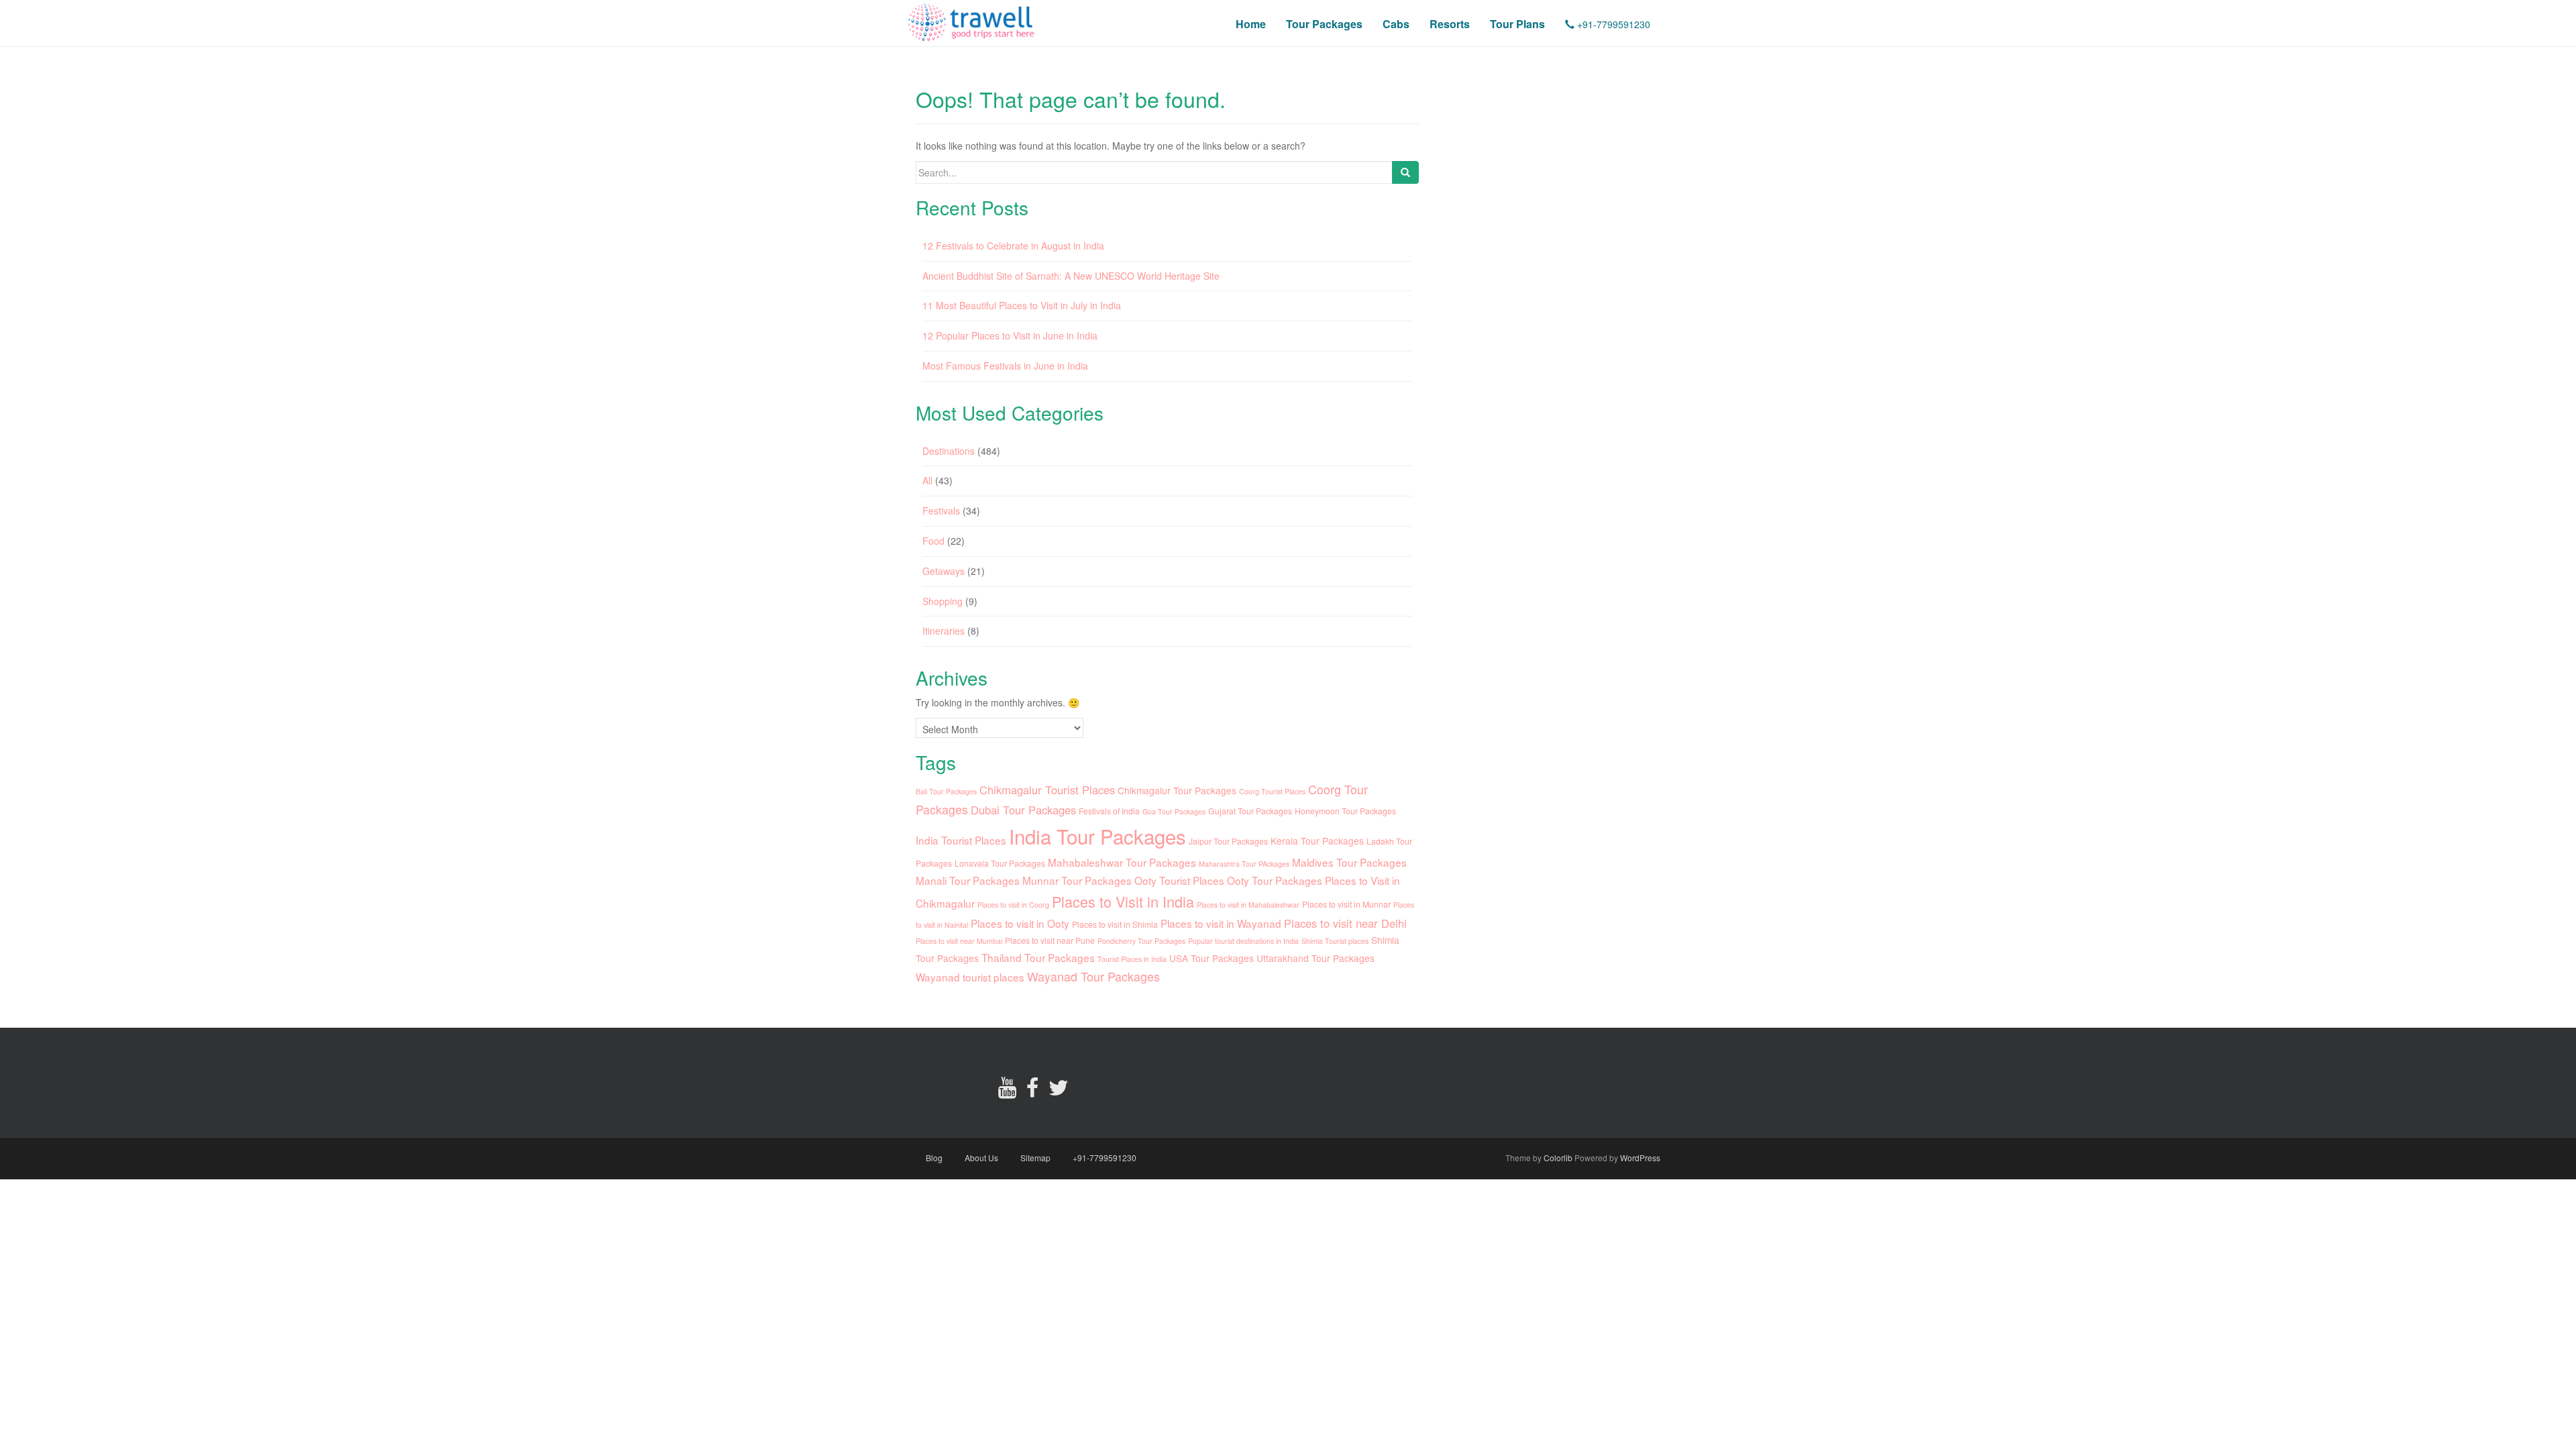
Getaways (944, 571)
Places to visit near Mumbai (959, 941)
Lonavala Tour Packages (1000, 863)
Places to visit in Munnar (1346, 904)
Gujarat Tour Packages (1250, 811)
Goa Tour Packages (1174, 811)
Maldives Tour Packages (1349, 862)
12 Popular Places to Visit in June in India (1010, 335)
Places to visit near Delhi (1345, 923)
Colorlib (1558, 1158)
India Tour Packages (1097, 836)
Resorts (1450, 24)
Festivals (941, 511)
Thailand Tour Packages (1038, 957)
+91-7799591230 (1612, 24)
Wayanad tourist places (970, 977)
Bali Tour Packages (946, 791)
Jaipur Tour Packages (1228, 841)
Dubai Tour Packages (1023, 810)
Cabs (1396, 24)
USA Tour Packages (1212, 958)
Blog (934, 1158)
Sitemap (1035, 1158)
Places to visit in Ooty (1020, 923)
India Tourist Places (961, 840)
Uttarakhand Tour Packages (1316, 958)
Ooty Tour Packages (1275, 880)
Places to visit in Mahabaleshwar (1248, 905)
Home (1251, 24)
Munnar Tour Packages (1077, 880)
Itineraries (944, 631)
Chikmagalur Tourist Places (1047, 790)
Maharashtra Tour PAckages (1244, 864)
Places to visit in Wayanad (1221, 923)
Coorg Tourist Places (1272, 791)
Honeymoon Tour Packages (1345, 811)
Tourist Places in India (1132, 959)
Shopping (943, 601)
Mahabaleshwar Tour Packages (1122, 862)
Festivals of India (1109, 811)
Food (933, 541)
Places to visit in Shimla (1115, 924)
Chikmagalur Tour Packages (1177, 790)
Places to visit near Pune (1050, 940)
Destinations (949, 451)
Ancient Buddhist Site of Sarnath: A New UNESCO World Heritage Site (1071, 276)
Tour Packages (1324, 24)
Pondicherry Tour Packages (1141, 941)
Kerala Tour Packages (1317, 841)
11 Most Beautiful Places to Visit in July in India (1022, 305)
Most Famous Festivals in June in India (1005, 366)
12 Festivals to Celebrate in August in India (1013, 246)
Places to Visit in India (1123, 901)
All (927, 480)
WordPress (1640, 1158)
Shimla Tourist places (1335, 941)
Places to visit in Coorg (1013, 905)
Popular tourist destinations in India (1243, 941)
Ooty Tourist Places (1179, 880)
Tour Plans (1517, 24)
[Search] (1405, 172)
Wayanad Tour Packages (1093, 976)
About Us (981, 1158)
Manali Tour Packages (968, 880)
